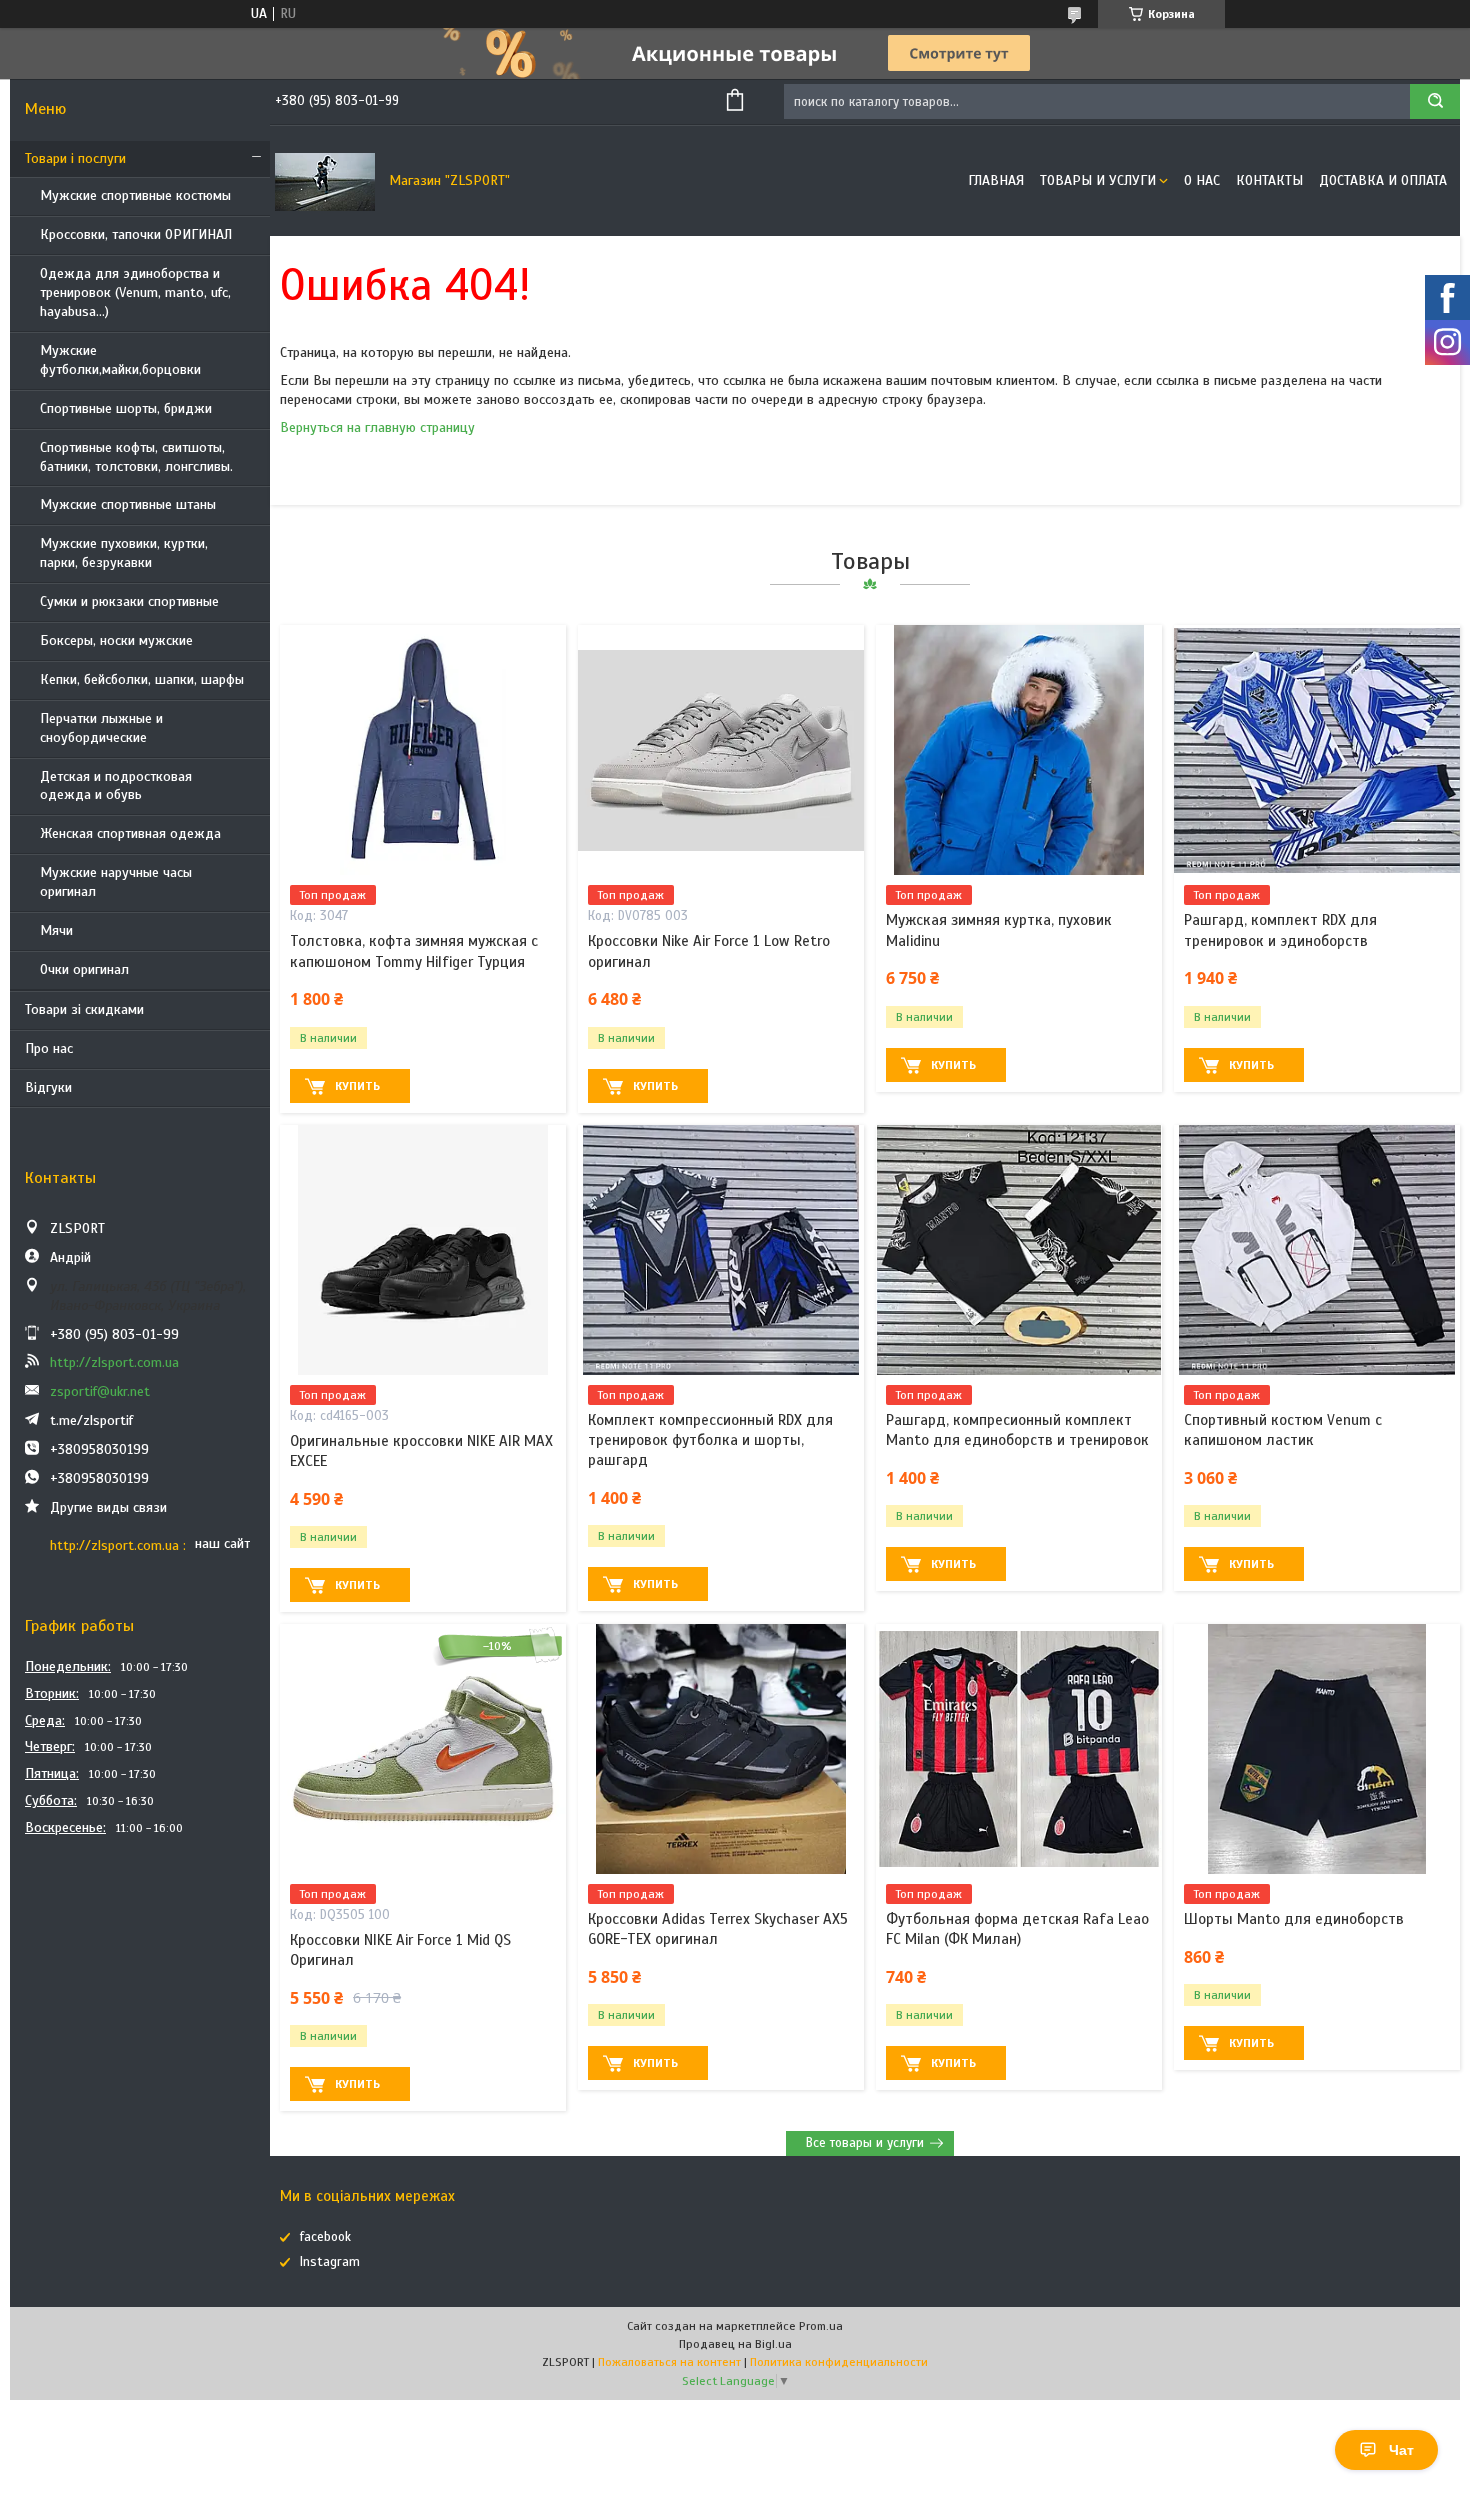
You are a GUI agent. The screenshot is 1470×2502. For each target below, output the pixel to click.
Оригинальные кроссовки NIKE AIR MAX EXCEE (421, 1451)
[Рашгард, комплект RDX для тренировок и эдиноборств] (1317, 750)
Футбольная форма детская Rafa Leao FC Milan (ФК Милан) (1017, 1929)
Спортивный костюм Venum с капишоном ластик (1283, 1430)
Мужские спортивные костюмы (135, 195)
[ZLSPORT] (325, 181)
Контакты (1269, 180)
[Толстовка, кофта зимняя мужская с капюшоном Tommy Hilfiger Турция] (423, 750)
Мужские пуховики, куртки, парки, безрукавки (124, 553)
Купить (357, 1086)
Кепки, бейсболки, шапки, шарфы (142, 679)
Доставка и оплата (1383, 180)
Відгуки (48, 1087)
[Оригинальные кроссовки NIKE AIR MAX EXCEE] (423, 1250)
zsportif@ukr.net (100, 1391)
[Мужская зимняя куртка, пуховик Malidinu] (1019, 750)
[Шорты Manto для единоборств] (1317, 1749)
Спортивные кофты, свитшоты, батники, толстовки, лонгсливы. (136, 457)
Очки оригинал (84, 969)
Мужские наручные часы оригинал (116, 882)
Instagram (330, 2262)
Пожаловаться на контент (669, 2362)
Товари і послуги (75, 158)
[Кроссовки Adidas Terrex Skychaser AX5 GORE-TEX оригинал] (721, 1749)
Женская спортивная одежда (130, 833)
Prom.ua (821, 2326)
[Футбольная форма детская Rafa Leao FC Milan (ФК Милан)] (1019, 1749)
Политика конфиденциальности (839, 2362)
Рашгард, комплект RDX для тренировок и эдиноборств (1280, 930)
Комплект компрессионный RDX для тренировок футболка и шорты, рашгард (710, 1440)
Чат (1401, 2450)
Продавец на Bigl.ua (735, 2344)
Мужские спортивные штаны (128, 504)
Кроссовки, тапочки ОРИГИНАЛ (136, 234)
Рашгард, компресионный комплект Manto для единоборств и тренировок (1017, 1430)
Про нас (49, 1048)
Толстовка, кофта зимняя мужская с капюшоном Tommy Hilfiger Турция (414, 951)
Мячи (56, 930)
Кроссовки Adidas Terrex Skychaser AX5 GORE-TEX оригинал (718, 1929)
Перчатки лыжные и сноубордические (101, 728)
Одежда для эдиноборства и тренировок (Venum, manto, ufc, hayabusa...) (135, 292)
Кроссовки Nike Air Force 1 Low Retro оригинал (709, 951)
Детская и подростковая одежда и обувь (116, 786)
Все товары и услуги (865, 2143)
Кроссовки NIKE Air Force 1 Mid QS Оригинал (400, 1950)
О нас (1202, 180)
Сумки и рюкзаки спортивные (129, 601)
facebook (325, 2237)
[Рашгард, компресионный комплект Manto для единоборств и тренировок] (1019, 1250)
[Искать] (1435, 101)
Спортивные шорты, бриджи (126, 408)
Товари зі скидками (84, 1009)
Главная (996, 180)
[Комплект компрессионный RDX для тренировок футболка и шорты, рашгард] (721, 1250)
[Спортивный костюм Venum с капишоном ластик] (1317, 1250)
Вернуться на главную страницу (377, 427)
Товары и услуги (1098, 180)
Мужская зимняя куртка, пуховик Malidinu (999, 930)
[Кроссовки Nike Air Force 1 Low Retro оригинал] (721, 750)
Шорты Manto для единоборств (1294, 1919)
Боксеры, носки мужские (116, 640)
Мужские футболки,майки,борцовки (120, 360)
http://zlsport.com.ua (114, 1362)
